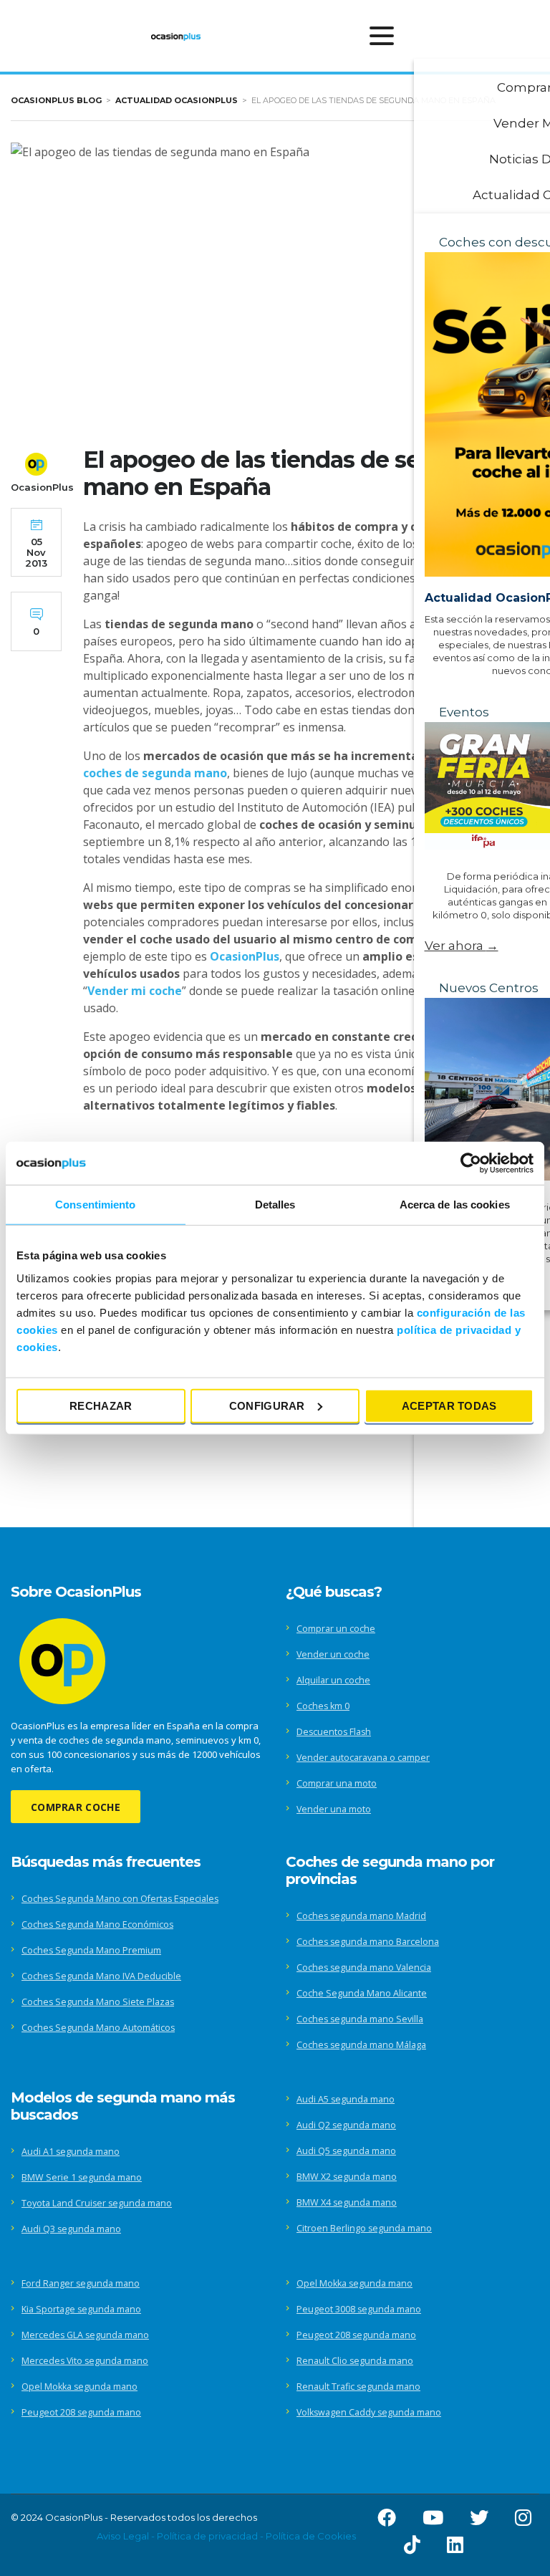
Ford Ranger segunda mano (81, 2283)
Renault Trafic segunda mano (358, 2387)
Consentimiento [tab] (95, 1205)
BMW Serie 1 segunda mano (82, 2177)
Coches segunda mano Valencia (364, 1967)
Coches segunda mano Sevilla (360, 2019)
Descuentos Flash (334, 1732)
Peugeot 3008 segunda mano (359, 2309)
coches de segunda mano (155, 773)
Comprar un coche (336, 1629)
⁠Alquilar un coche (333, 1680)
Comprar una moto (337, 1783)
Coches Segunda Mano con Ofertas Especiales (120, 1899)
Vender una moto (334, 1809)
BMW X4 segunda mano (347, 2202)
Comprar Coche (76, 1807)
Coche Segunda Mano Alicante (362, 1993)
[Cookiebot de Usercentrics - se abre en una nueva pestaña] (471, 1163)
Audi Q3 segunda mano (71, 2229)
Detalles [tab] (275, 1205)
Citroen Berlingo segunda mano (364, 2228)
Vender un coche (333, 1654)
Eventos (464, 712)
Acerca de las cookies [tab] (455, 1205)
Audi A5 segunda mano (346, 2099)
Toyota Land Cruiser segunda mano (97, 2203)
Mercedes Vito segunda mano (85, 2361)
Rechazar (101, 1405)
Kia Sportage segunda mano (81, 2309)
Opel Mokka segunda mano (79, 2387)
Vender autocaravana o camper (363, 1758)
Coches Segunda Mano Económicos (97, 1924)
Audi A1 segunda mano (71, 2152)
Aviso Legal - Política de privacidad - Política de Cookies (226, 2536)
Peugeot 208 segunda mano (81, 2412)
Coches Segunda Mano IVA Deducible (101, 1976)
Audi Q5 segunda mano (346, 2151)
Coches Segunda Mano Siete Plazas (98, 2002)
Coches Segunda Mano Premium (91, 1950)
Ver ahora (462, 946)
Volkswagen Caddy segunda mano (369, 2412)
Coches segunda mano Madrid (361, 1916)
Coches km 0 (323, 1706)
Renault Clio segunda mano (355, 2361)
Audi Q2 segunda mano (346, 2125)
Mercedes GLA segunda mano (85, 2335)
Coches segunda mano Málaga (361, 2045)
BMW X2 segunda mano (347, 2177)
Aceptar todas (449, 1405)
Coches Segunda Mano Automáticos (98, 2028)
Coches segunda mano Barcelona (368, 1942)
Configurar (267, 1405)
